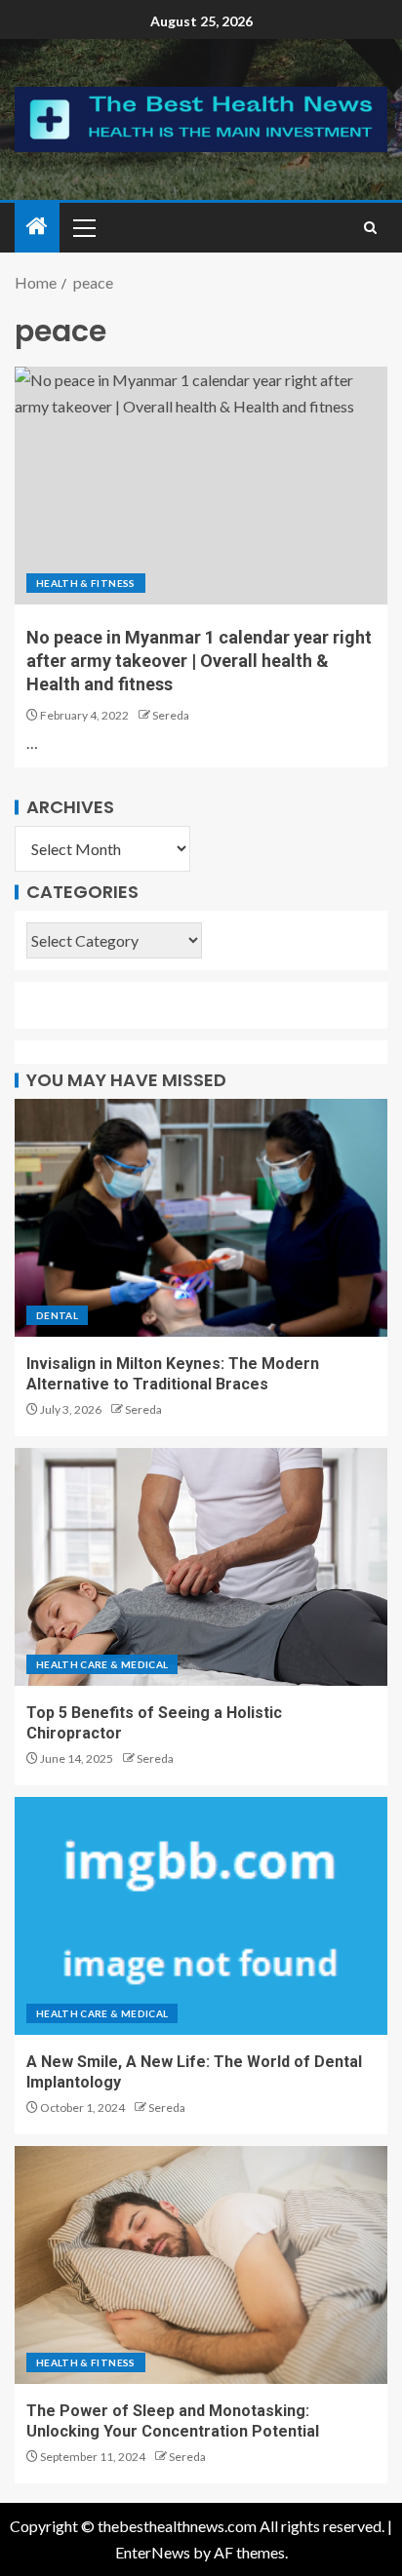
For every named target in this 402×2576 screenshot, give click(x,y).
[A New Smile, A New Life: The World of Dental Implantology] (201, 1916)
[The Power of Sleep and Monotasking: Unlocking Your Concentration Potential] (201, 2265)
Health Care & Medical (102, 1664)
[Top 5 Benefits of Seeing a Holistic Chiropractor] (201, 1567)
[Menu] (83, 227)
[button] (83, 227)
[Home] (37, 227)
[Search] (370, 228)
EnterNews (153, 2552)
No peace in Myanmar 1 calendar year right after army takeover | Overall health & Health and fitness (199, 661)
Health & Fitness (86, 583)
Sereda (171, 715)
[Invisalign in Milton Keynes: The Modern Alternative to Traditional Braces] (201, 1218)
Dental (57, 1315)
